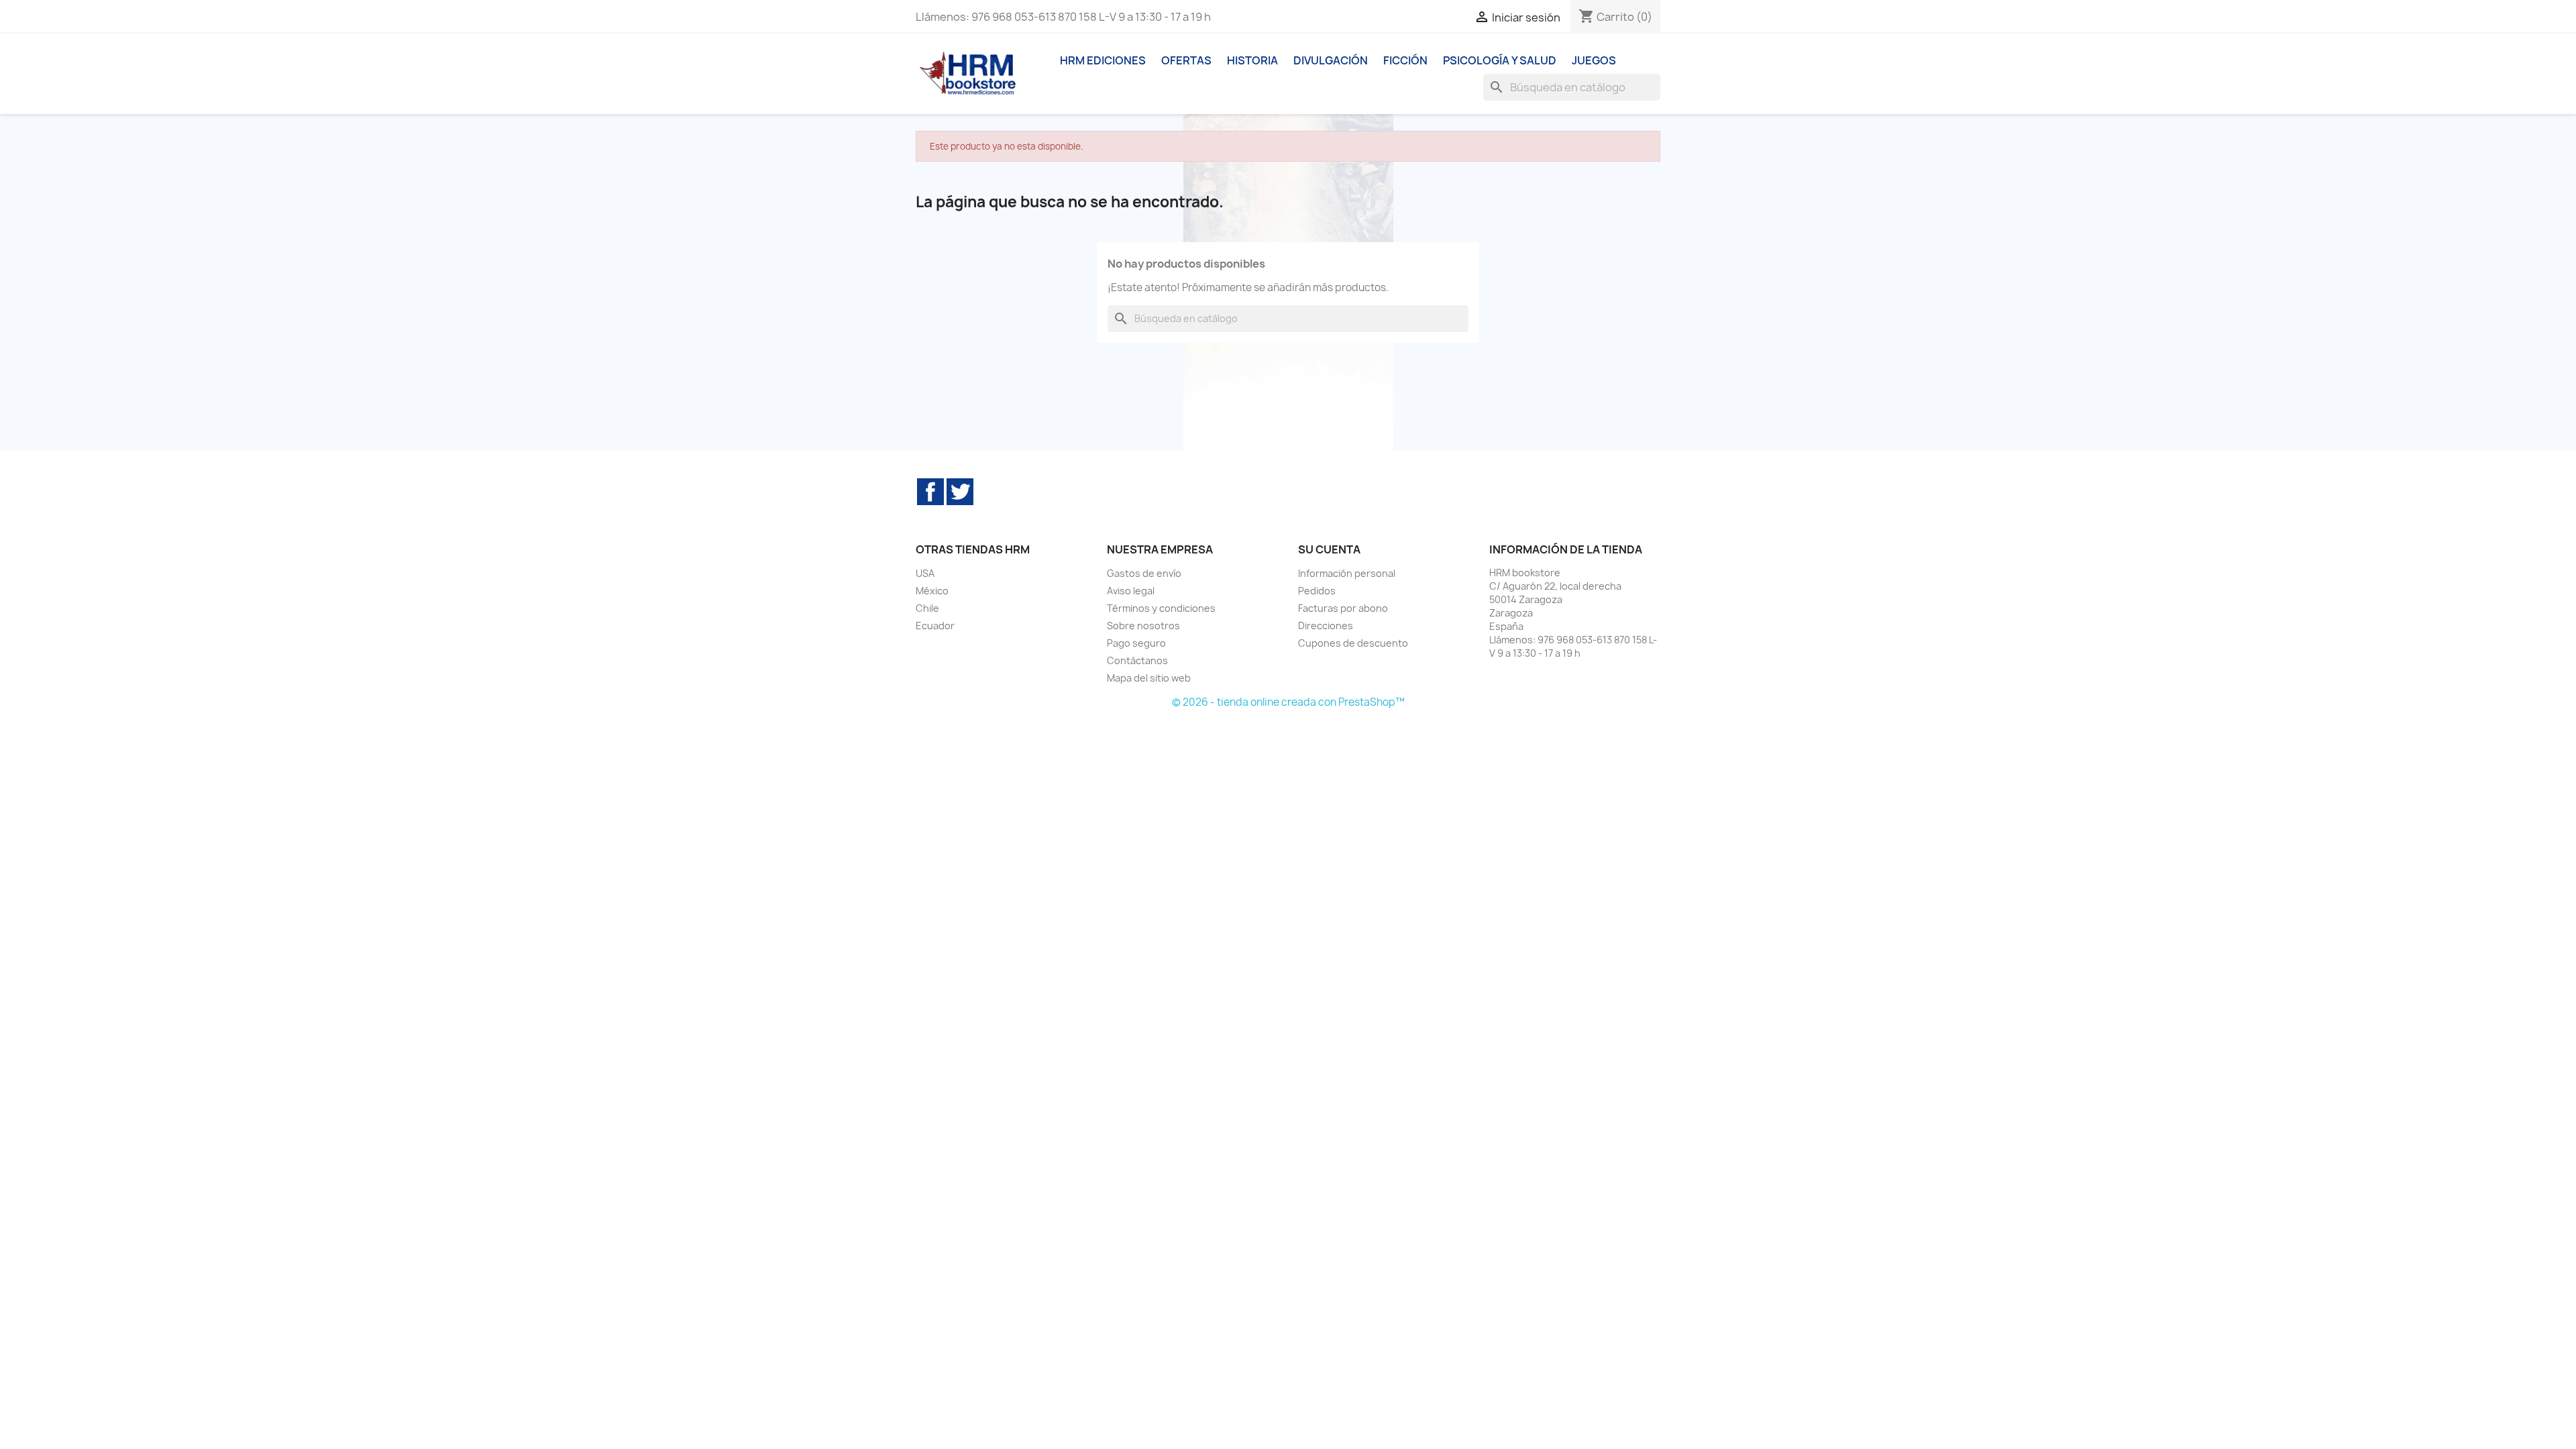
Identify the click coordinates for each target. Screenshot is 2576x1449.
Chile (927, 608)
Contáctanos (1137, 660)
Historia (1252, 60)
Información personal (1347, 573)
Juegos (1594, 60)
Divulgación (1331, 60)
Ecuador (935, 626)
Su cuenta (1329, 549)
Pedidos (1317, 591)
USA (925, 573)
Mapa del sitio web (1149, 678)
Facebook (930, 492)
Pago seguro (1136, 643)
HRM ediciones (1103, 60)
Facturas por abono (1343, 608)
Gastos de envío (1144, 573)
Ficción (1405, 60)
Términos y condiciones (1161, 608)
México (932, 591)
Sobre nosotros (1143, 626)
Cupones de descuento (1353, 643)
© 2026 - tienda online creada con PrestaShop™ (1288, 702)
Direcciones (1326, 626)
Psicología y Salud (1500, 60)
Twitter (960, 492)
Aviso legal (1131, 591)
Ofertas (1186, 60)
